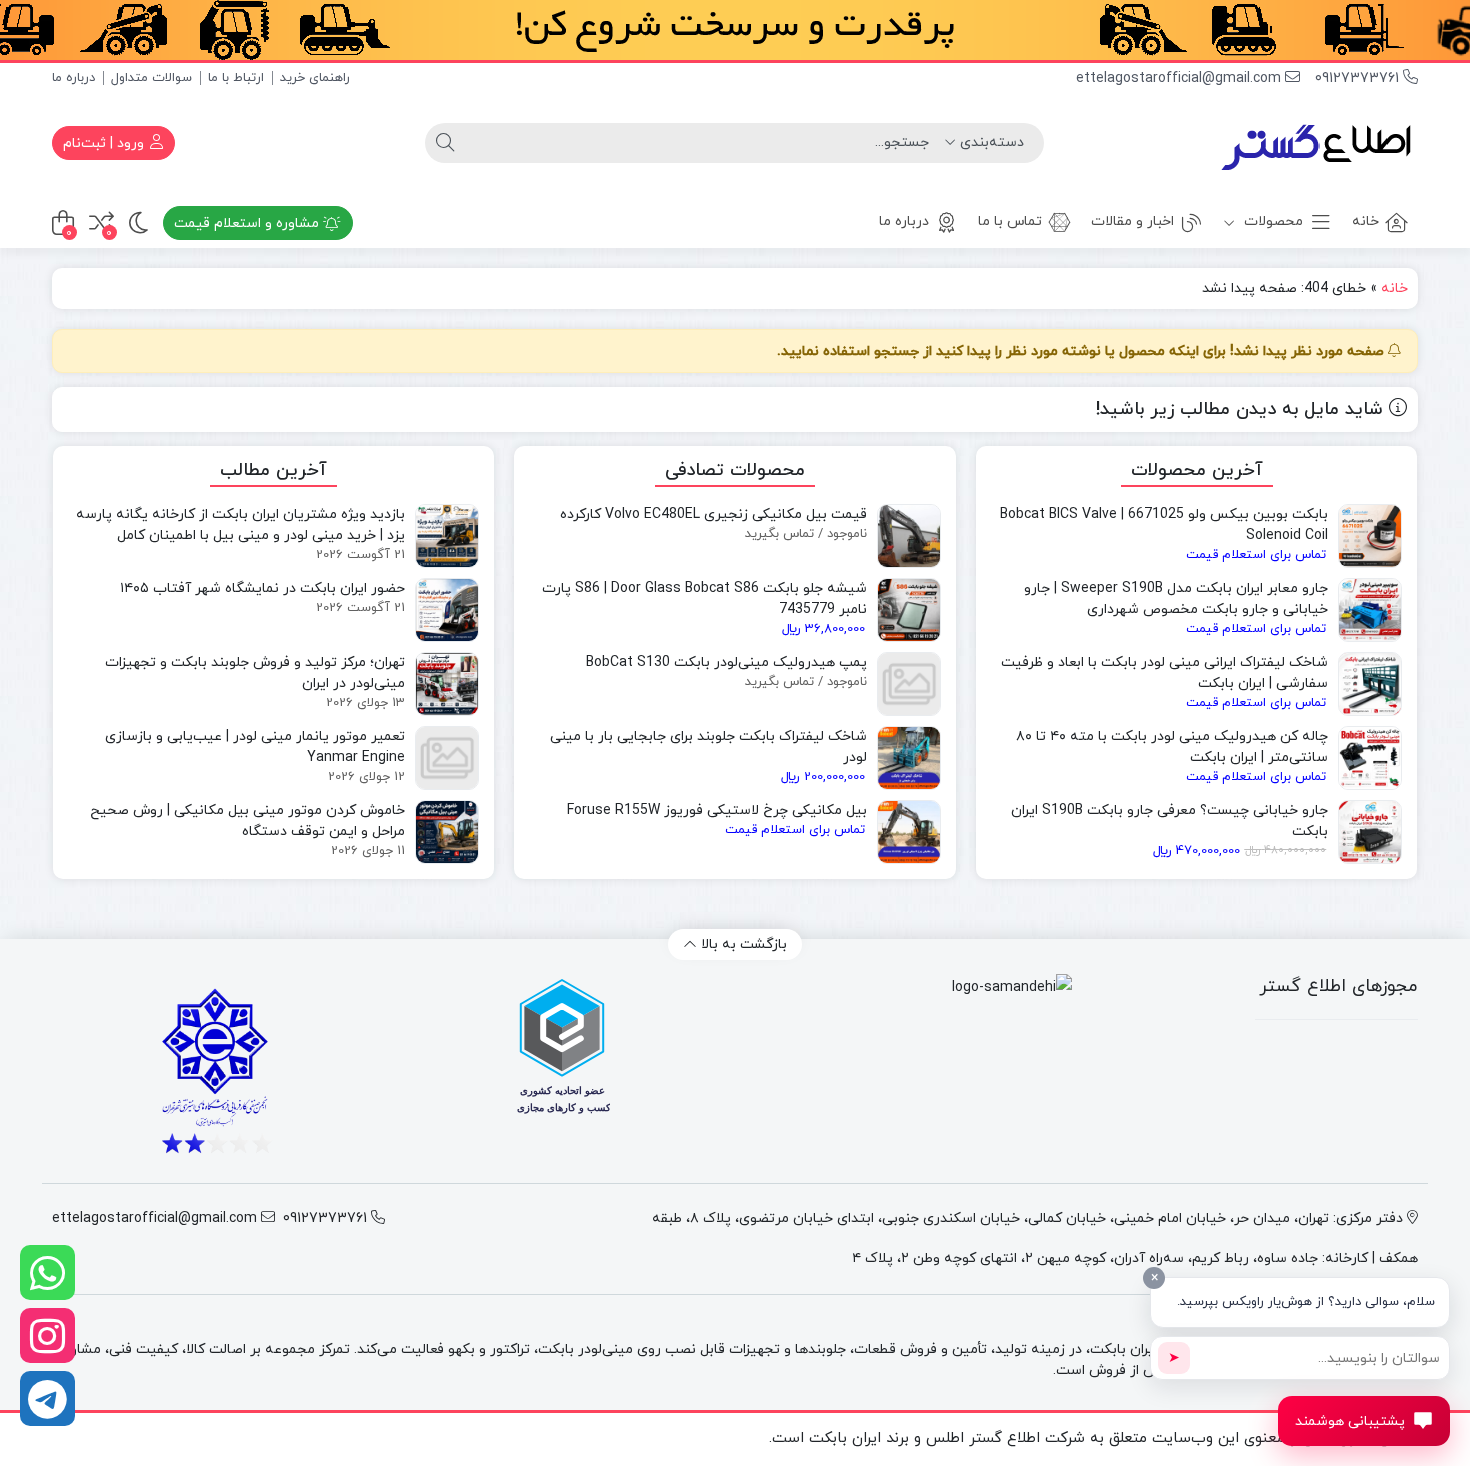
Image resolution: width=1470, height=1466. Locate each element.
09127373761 (1359, 78)
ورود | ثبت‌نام (105, 143)
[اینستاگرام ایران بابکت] (47, 1335)
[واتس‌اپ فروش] (47, 1272)
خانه (1365, 221)
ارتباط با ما (236, 78)
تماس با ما (1010, 221)
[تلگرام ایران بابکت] (47, 1398)
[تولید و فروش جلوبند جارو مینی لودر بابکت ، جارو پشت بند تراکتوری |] (1318, 143)
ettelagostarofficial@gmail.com (1180, 78)
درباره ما (73, 78)
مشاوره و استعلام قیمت (248, 223)
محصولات (1271, 221)
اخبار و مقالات (1132, 221)
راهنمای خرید (315, 78)
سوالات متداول (151, 78)
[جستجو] (445, 143)
